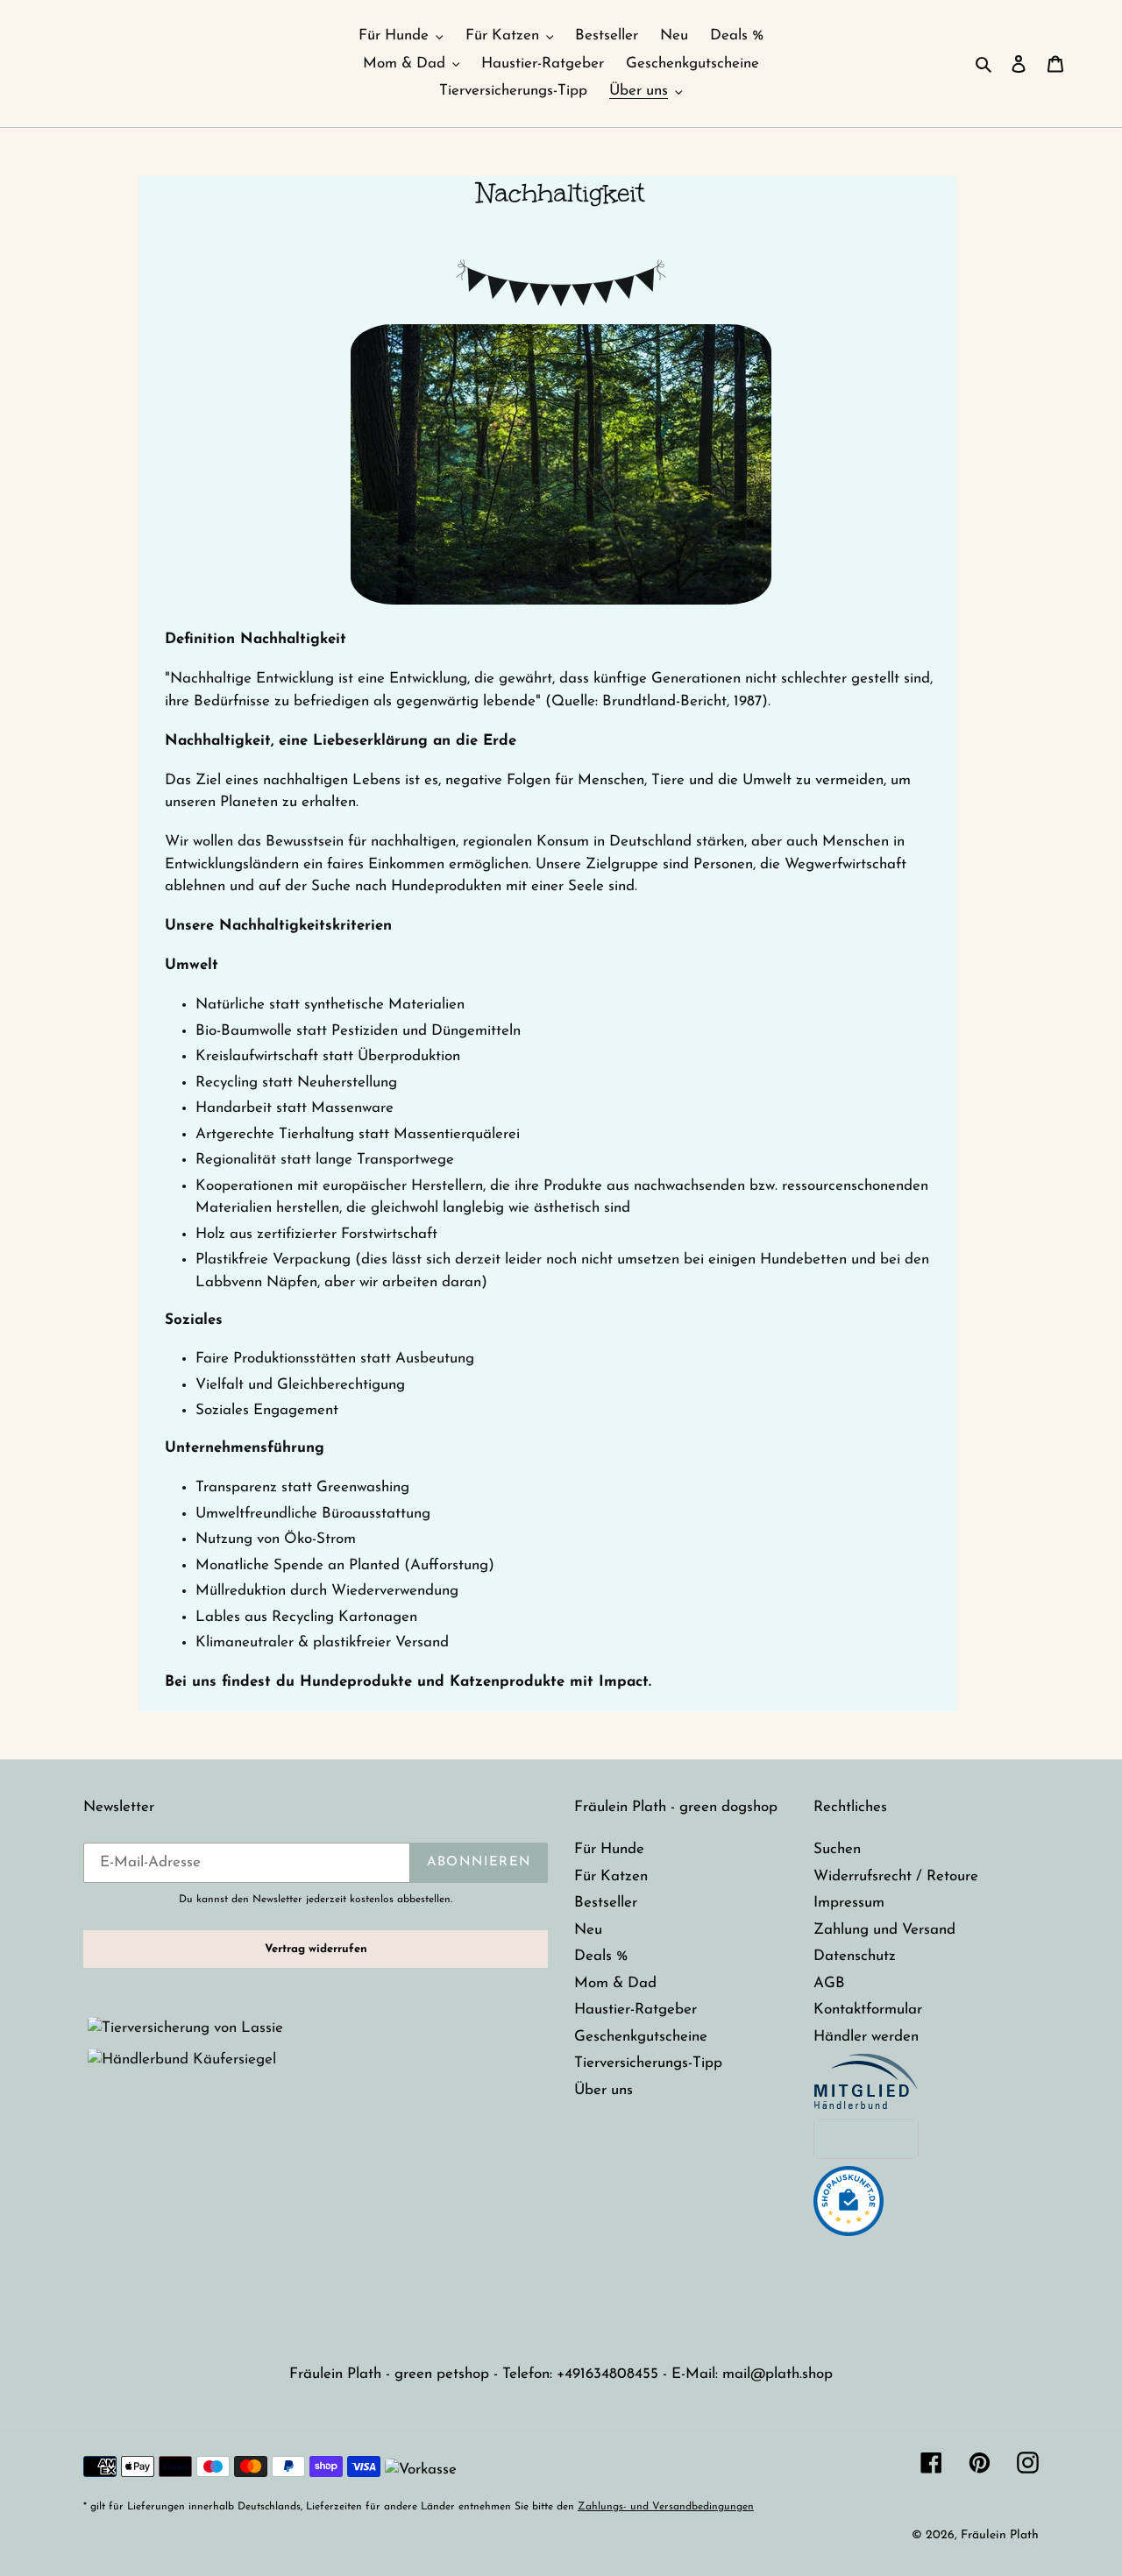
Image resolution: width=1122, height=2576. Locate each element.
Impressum (849, 1903)
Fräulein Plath (1000, 2535)
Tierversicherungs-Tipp (648, 2063)
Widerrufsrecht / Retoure (896, 1876)
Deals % (601, 1956)
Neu (588, 1930)
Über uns (604, 2090)
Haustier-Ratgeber (636, 2010)
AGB (829, 1983)
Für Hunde (609, 1849)
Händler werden (866, 2037)
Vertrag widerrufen (316, 1949)
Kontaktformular (868, 2010)
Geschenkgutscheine (641, 2037)
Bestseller (606, 1903)
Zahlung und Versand (884, 1930)
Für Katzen (611, 1876)
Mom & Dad (615, 1983)
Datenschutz (855, 1956)
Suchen (837, 1849)
